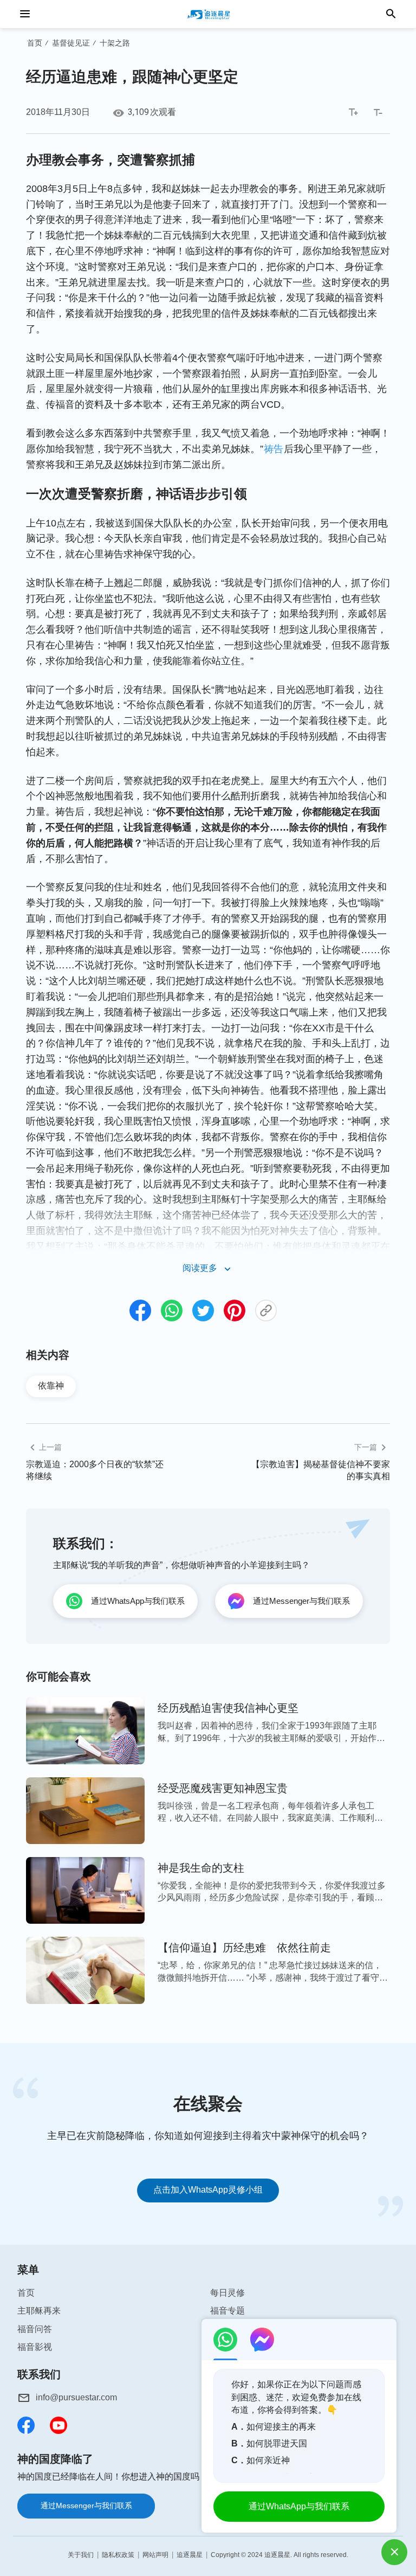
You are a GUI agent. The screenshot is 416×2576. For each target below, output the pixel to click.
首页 (35, 43)
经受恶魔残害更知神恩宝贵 (223, 1788)
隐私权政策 (118, 2555)
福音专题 (227, 2311)
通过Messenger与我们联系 (86, 2506)
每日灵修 (227, 2293)
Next (401, 2147)
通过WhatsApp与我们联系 (299, 2506)
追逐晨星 (190, 2555)
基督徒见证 (71, 43)
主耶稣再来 (39, 2311)
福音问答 (35, 2329)
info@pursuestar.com (76, 2397)
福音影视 (35, 2347)
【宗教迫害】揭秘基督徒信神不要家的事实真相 (321, 1470)
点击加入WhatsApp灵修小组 (208, 2190)
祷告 (274, 449)
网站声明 (155, 2555)
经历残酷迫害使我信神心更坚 (228, 1708)
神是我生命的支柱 (201, 1868)
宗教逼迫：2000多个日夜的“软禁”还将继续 (95, 1470)
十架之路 (115, 43)
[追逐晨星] (208, 14)
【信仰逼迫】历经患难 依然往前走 (244, 1948)
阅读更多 (200, 1268)
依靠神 (51, 1386)
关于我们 (81, 2555)
